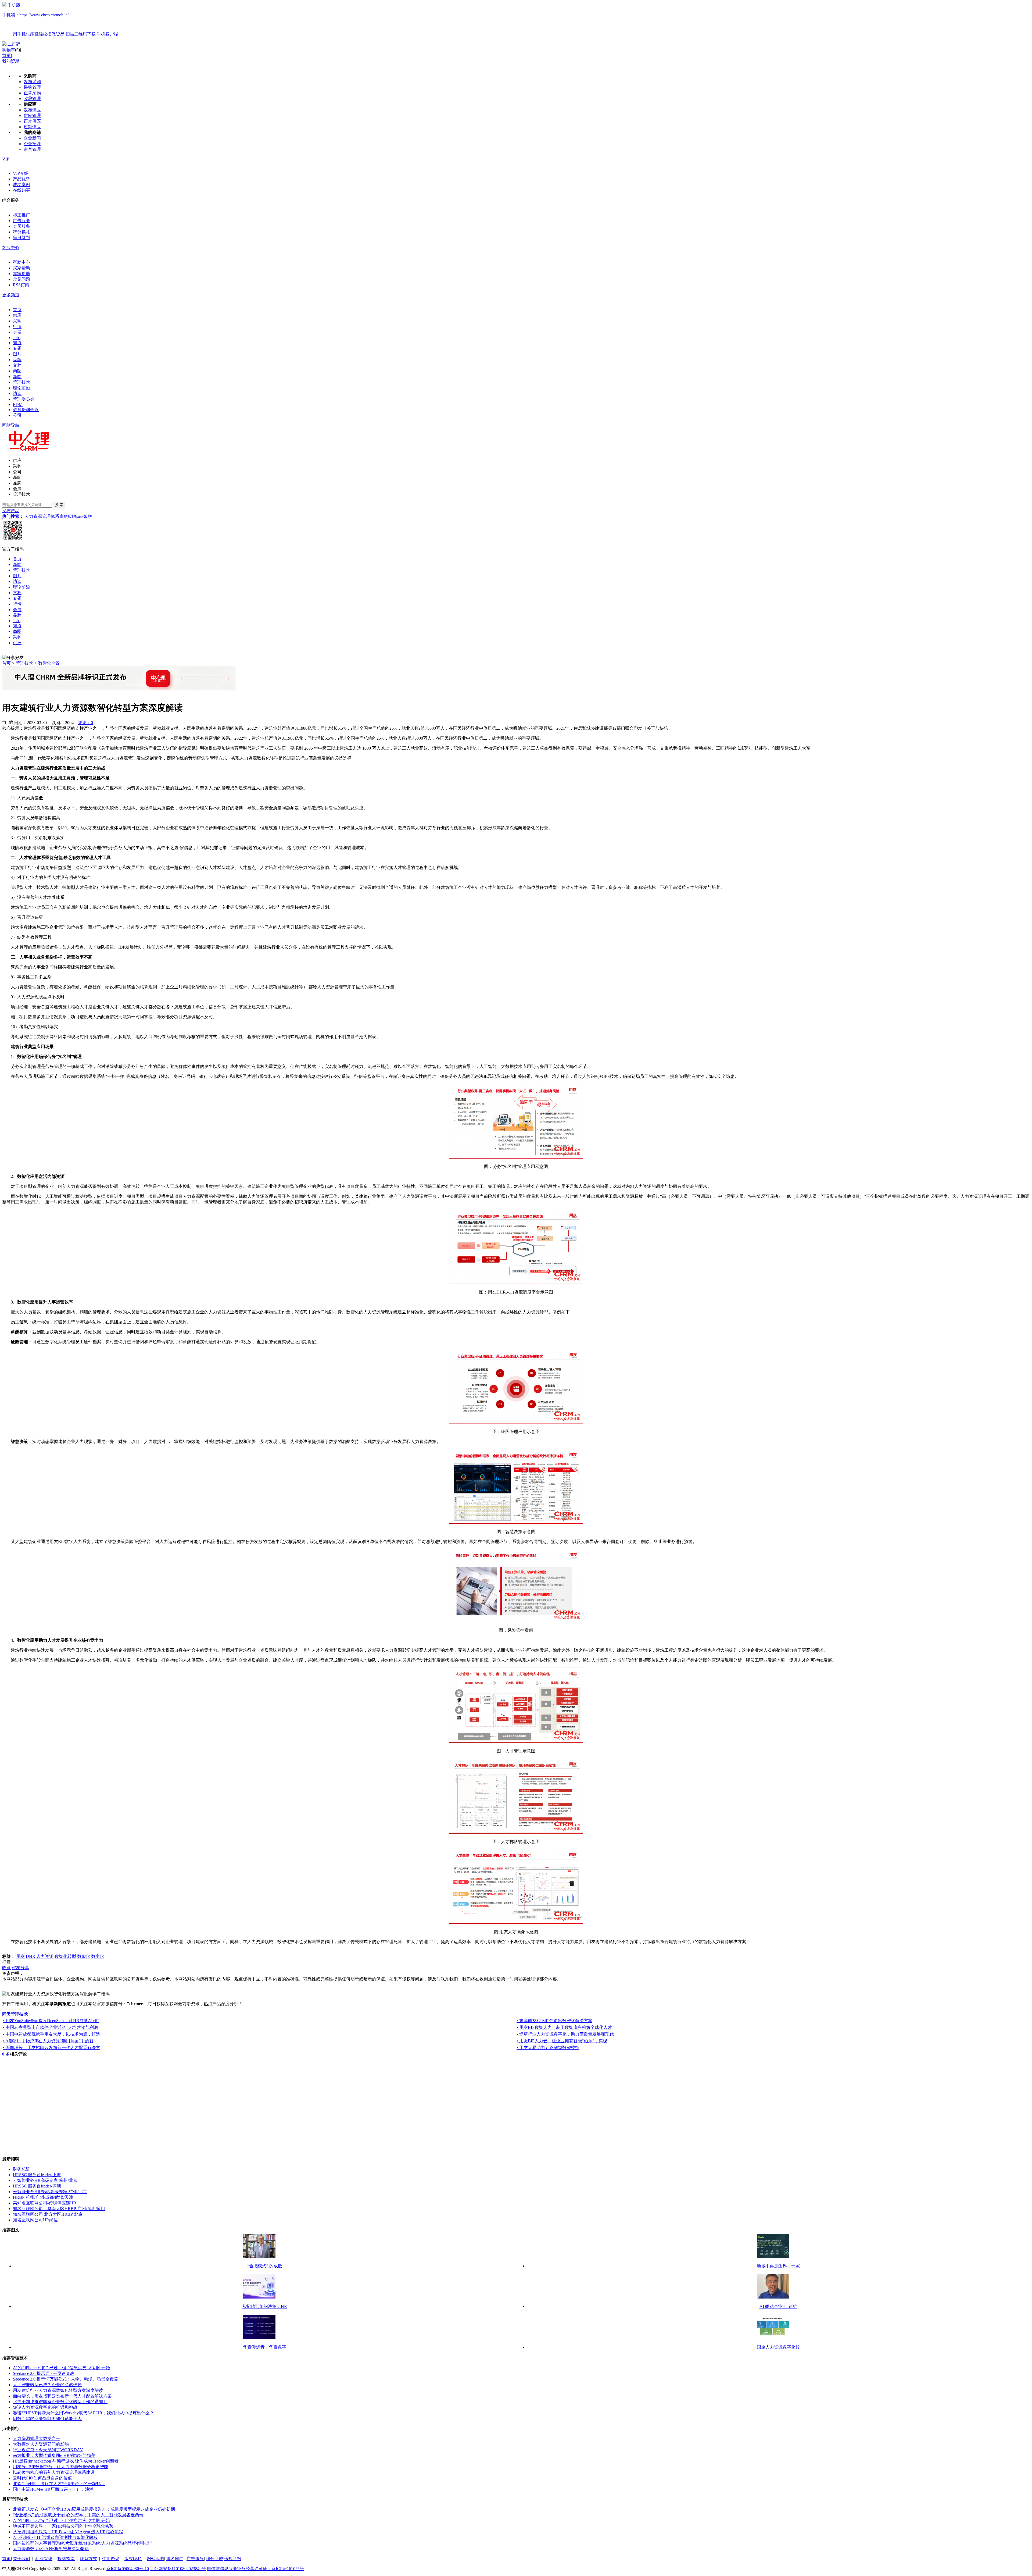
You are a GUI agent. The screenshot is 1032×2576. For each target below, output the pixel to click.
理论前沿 (21, 388)
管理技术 (21, 382)
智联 (88, 516)
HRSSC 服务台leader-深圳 (37, 2186)
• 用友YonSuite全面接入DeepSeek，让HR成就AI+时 (51, 2021)
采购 (17, 321)
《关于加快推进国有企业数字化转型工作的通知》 (60, 2402)
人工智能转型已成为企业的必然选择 (47, 2385)
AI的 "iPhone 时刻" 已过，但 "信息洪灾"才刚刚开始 (61, 2368)
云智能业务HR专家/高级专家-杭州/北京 (50, 2192)
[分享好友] (13, 658)
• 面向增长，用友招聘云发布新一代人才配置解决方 (52, 2048)
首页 (6, 56)
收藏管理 (32, 99)
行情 (17, 327)
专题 (17, 348)
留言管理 (32, 149)
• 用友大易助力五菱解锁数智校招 (548, 2048)
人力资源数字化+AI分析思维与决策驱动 (51, 2549)
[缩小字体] (11, 722)
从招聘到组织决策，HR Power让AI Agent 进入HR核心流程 (68, 2532)
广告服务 (21, 221)
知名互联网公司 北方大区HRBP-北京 (48, 2214)
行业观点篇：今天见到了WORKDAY (48, 2450)
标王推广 (21, 215)
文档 (17, 365)
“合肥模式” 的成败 (265, 2266)
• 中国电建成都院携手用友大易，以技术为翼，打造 (52, 2034)
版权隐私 (133, 2559)
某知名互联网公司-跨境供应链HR (45, 2203)
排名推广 (175, 2559)
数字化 (98, 1956)
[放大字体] (4, 722)
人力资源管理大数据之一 (37, 2438)
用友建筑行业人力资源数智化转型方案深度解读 (58, 2390)
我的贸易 (11, 61)
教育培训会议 (26, 410)
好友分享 (20, 1968)
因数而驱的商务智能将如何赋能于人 (47, 2419)
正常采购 (32, 93)
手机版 (60, 19)
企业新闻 (32, 138)
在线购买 (21, 190)
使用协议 (111, 2559)
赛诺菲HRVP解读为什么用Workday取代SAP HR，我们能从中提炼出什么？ (83, 2413)
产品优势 (21, 179)
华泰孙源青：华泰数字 (265, 2347)
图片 (17, 354)
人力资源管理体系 (42, 516)
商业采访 (44, 2559)
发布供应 (32, 110)
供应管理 (32, 115)
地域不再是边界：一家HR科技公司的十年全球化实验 (63, 2526)
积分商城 (214, 2559)
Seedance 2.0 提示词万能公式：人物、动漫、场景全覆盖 (66, 2379)
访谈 (17, 393)
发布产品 (11, 511)
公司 (17, 415)
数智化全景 (49, 663)
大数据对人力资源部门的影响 (41, 2444)
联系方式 (88, 2559)
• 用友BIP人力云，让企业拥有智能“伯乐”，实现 (562, 2041)
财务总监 (21, 2169)
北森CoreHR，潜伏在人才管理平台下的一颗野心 (59, 2484)
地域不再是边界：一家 (778, 2266)
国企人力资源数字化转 (778, 2347)
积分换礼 (21, 232)
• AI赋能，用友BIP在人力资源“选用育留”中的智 (48, 2041)
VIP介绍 (21, 173)
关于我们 (21, 2559)
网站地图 (155, 2559)
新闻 (17, 377)
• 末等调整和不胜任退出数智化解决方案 (554, 2021)
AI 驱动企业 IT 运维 (778, 2306)
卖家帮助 (21, 274)
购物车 (9, 50)
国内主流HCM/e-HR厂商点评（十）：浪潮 (53, 2489)
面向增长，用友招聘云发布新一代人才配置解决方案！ (64, 2396)
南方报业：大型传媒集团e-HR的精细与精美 (54, 2455)
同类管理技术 (15, 2014)
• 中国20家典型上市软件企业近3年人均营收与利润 (51, 2027)
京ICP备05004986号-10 (128, 2569)
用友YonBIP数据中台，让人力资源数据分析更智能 (61, 2467)
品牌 (17, 360)
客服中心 (11, 247)
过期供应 (32, 127)
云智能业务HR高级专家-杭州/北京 (45, 2180)
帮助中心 (21, 262)
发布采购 (32, 82)
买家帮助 (21, 268)
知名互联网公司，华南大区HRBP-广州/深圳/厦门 (59, 2209)
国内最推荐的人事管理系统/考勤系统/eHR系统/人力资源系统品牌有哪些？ (83, 2543)
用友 (20, 1956)
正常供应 (32, 121)
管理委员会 (24, 399)
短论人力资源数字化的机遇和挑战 (45, 2407)
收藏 (6, 1968)
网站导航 (11, 425)
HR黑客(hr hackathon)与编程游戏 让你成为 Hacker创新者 (66, 2461)
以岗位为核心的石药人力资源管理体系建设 (54, 2472)
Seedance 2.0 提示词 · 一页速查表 (44, 2373)
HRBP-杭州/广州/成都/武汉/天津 (43, 2197)
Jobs (17, 338)
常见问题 (21, 279)
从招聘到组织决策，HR (265, 2306)
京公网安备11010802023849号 (178, 2569)
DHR (31, 1956)
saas (80, 516)
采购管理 (32, 87)
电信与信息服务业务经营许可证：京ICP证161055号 (255, 2569)
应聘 (72, 516)
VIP (6, 159)
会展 (17, 332)
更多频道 (11, 295)
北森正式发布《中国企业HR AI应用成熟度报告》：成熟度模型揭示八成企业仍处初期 (94, 2509)
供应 (17, 315)
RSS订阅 (21, 285)
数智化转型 (65, 1956)
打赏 (6, 1962)
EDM (18, 405)
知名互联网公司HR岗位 (35, 2220)
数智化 (84, 1956)
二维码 (14, 44)
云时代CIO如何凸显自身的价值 (42, 2478)
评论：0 (85, 723)
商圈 (17, 371)
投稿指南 (66, 2559)
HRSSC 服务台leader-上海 (37, 2175)
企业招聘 (32, 144)
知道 (17, 343)
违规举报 (233, 2559)
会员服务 (21, 226)
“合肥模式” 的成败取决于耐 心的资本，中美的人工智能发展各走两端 (78, 2515)
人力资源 (45, 1956)
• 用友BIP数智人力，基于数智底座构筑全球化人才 (564, 2027)
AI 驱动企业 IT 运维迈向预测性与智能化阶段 (55, 2537)
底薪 (63, 516)
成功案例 (21, 185)
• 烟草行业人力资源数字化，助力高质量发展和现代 (565, 2034)
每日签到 (21, 238)
